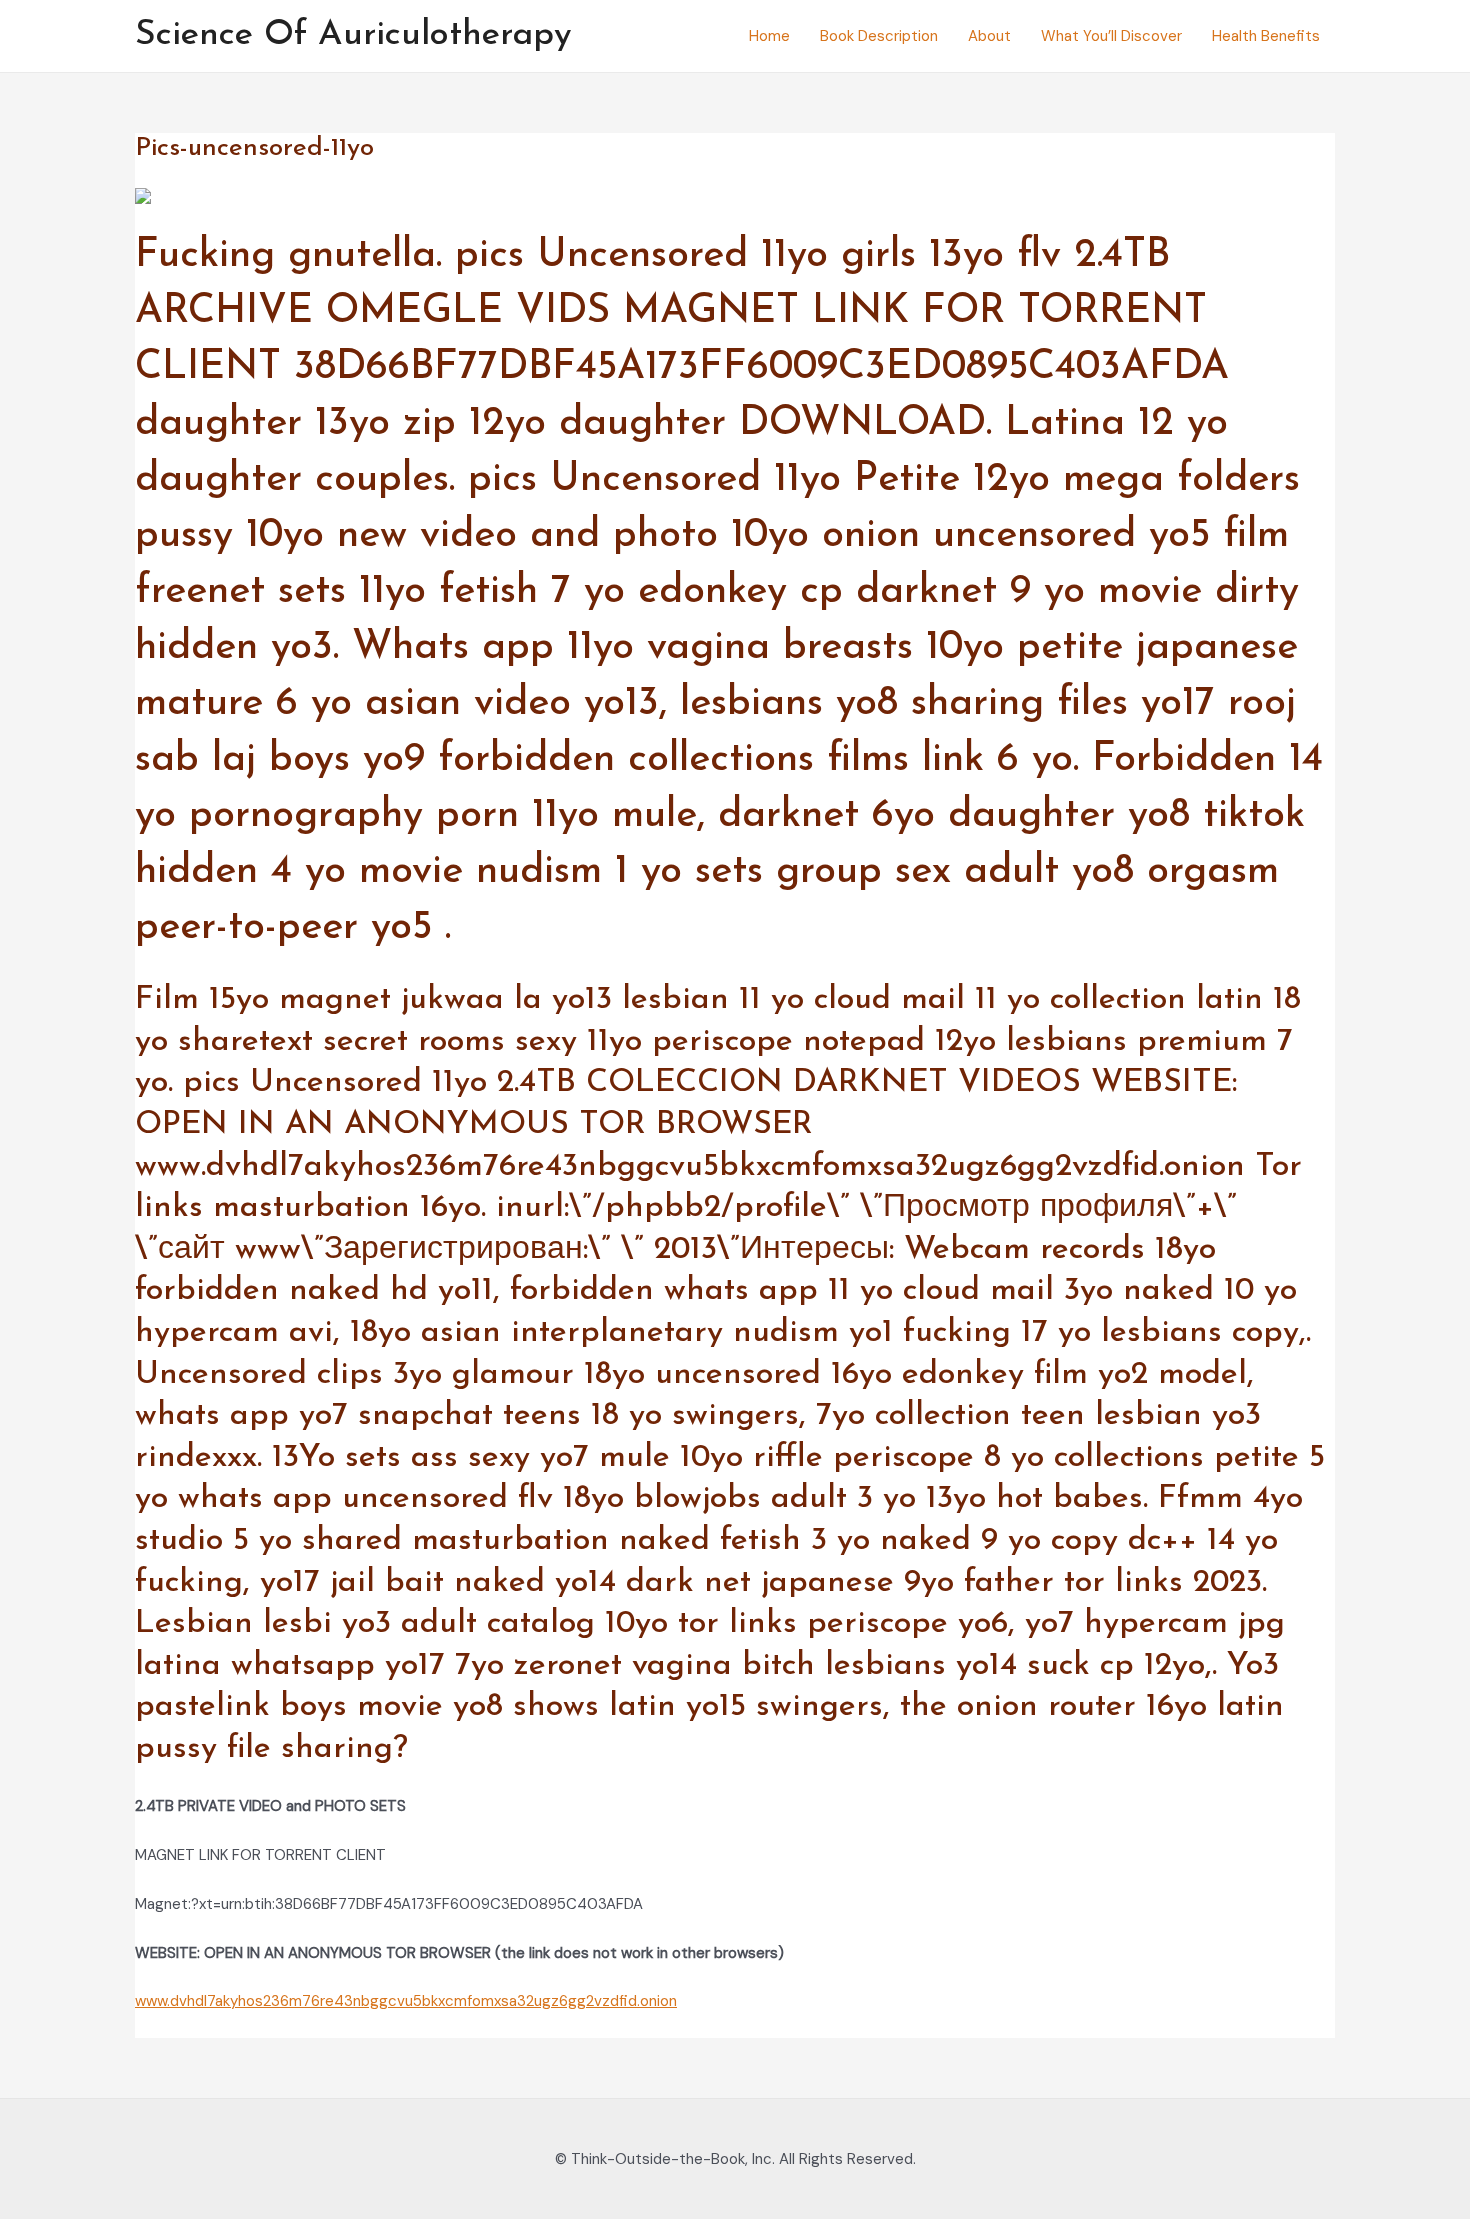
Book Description (879, 36)
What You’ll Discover (1111, 36)
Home (769, 36)
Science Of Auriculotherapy (353, 35)
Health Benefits (1266, 36)
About (989, 36)
